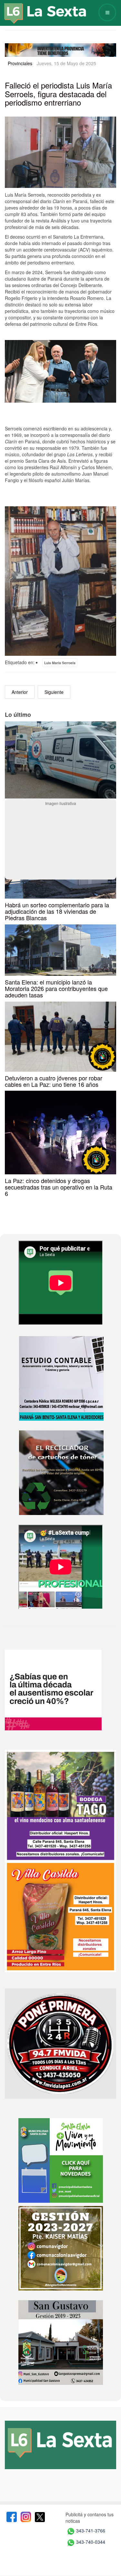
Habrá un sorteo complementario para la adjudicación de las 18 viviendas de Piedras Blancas (57, 911)
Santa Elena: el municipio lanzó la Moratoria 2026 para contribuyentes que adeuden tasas (56, 988)
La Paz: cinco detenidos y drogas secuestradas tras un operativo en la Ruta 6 (59, 1187)
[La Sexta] (39, 9)
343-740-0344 (91, 2542)
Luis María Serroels (60, 663)
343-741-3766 (91, 2531)
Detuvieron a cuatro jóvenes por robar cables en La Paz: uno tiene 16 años (54, 1081)
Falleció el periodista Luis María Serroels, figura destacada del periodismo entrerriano (58, 94)
